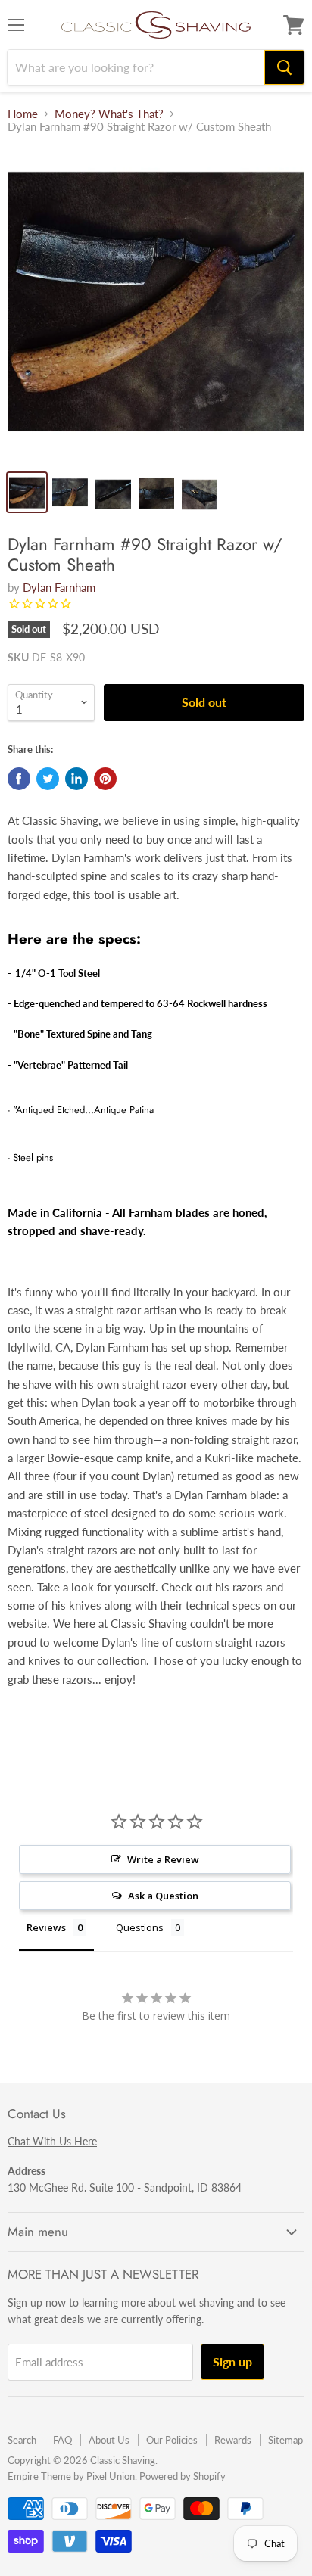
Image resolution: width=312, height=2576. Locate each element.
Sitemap (285, 2440)
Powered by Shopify (183, 2476)
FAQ (62, 2440)
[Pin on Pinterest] (105, 779)
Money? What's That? (109, 114)
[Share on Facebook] (19, 779)
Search (22, 2440)
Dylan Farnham (59, 587)
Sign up (232, 2361)
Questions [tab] (140, 1927)
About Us (109, 2440)
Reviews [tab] (46, 1927)
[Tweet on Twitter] (48, 779)
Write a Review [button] (163, 1859)
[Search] (284, 67)
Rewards (233, 2440)
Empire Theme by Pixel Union (71, 2476)
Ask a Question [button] (163, 1896)
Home (23, 114)
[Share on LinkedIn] (76, 779)
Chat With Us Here (52, 2141)
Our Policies (172, 2440)
